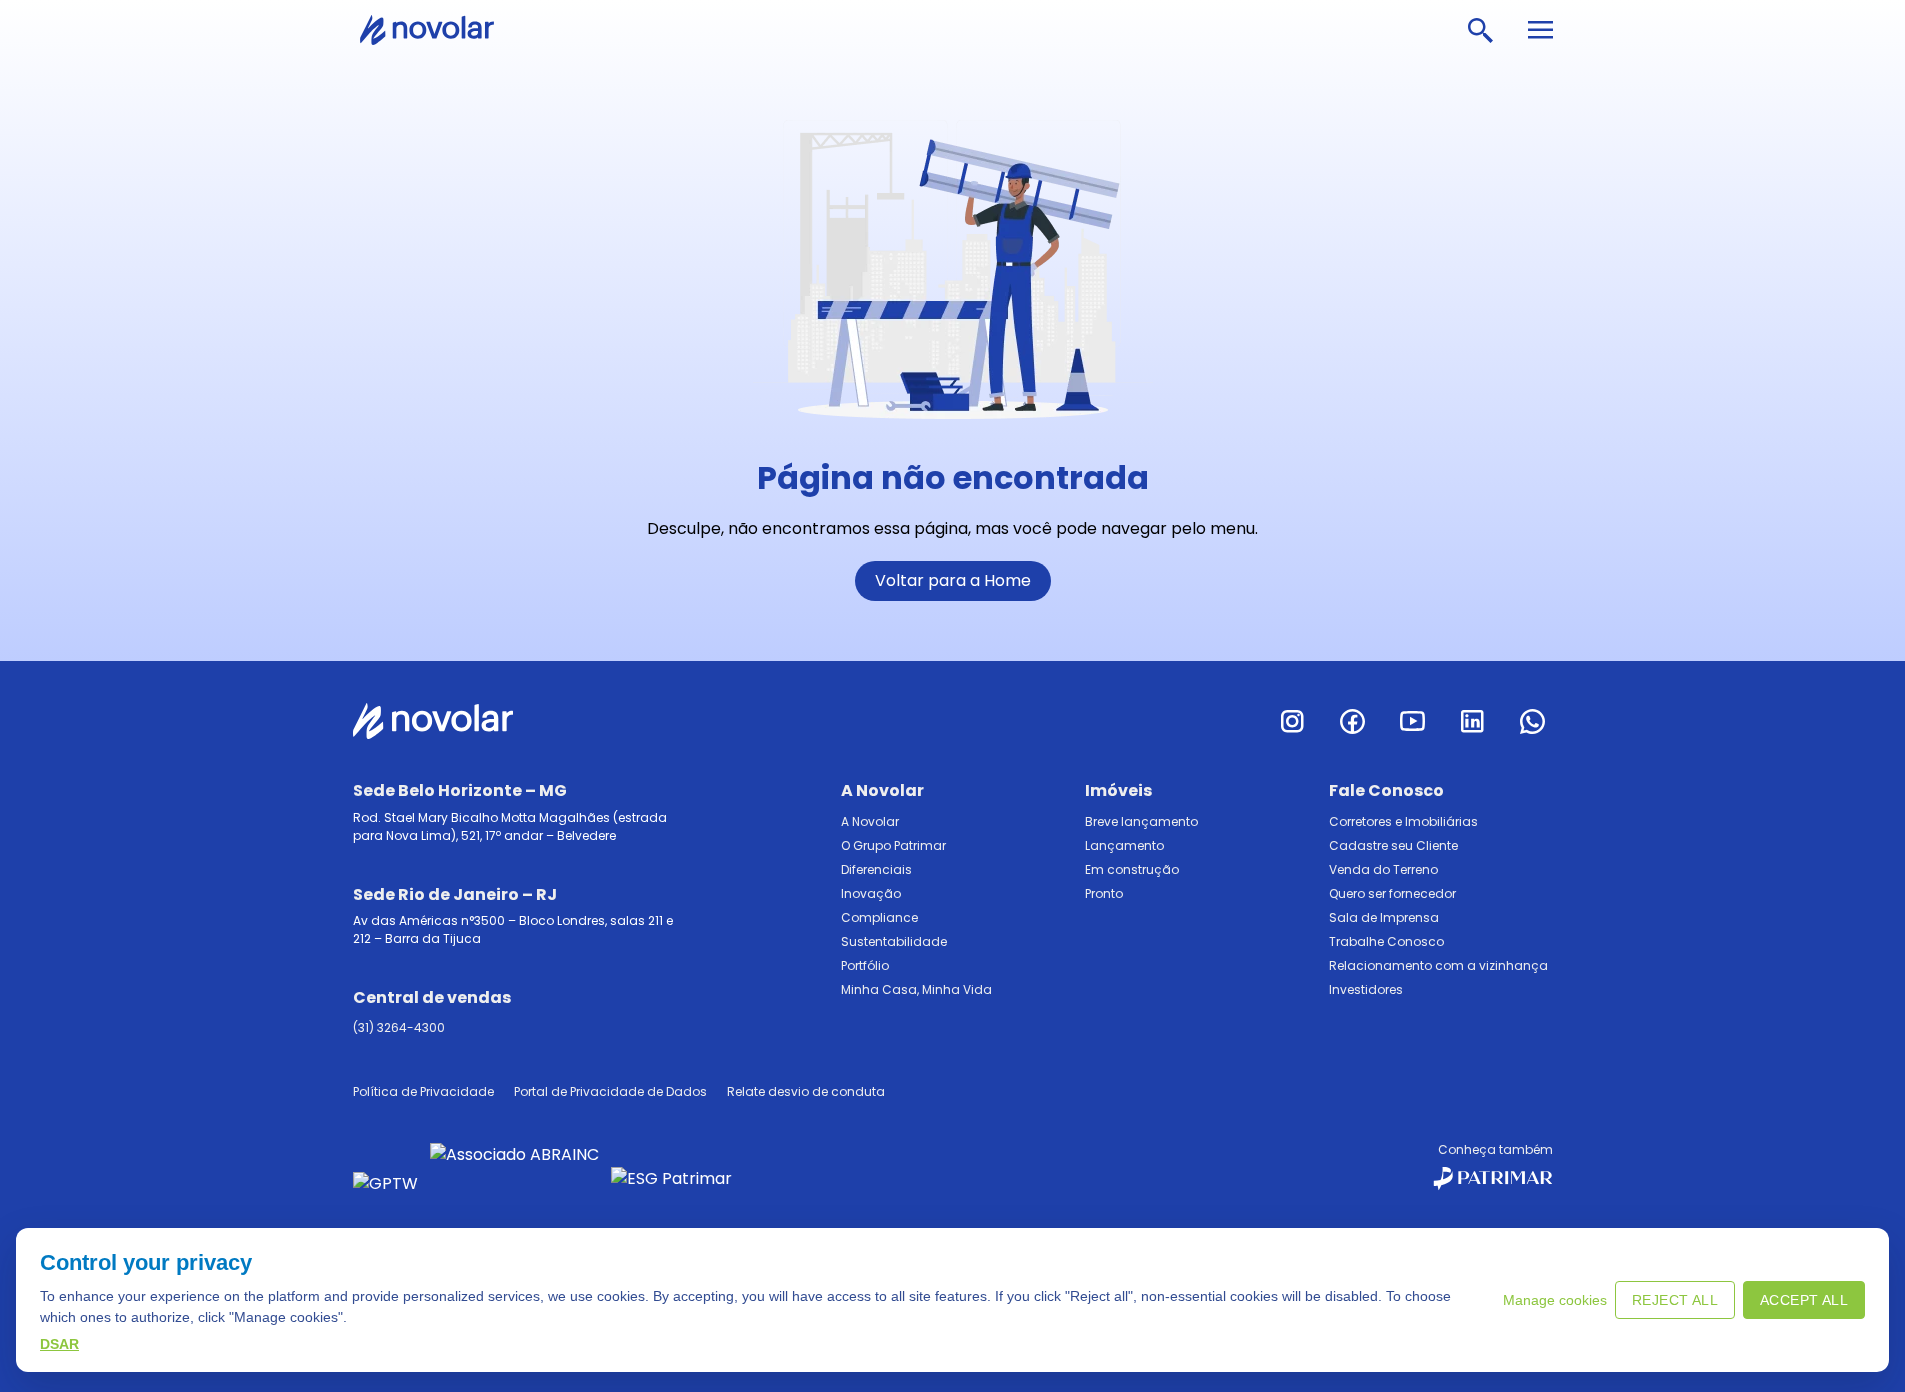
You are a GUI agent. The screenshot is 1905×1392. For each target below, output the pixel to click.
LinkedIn (1473, 721)
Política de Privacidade (423, 1091)
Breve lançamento (1141, 821)
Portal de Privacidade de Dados (610, 1091)
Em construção (1132, 869)
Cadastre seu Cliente (1393, 845)
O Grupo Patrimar (893, 845)
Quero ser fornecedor (1392, 893)
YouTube (1413, 721)
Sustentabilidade (894, 941)
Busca (1480, 30)
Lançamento (1124, 845)
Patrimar (440, 30)
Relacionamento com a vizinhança (1438, 965)
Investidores (1366, 989)
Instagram (1293, 721)
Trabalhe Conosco (1386, 941)
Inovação (871, 893)
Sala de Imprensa (1384, 917)
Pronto (1104, 893)
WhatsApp (1533, 721)
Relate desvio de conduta (806, 1091)
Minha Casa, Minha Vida (916, 989)
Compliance (879, 917)
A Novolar (870, 821)
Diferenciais (876, 869)
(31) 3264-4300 (399, 1027)
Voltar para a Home (953, 580)
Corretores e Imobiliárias (1403, 821)
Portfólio (865, 965)
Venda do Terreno (1383, 869)
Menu (1540, 30)
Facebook (1353, 721)
